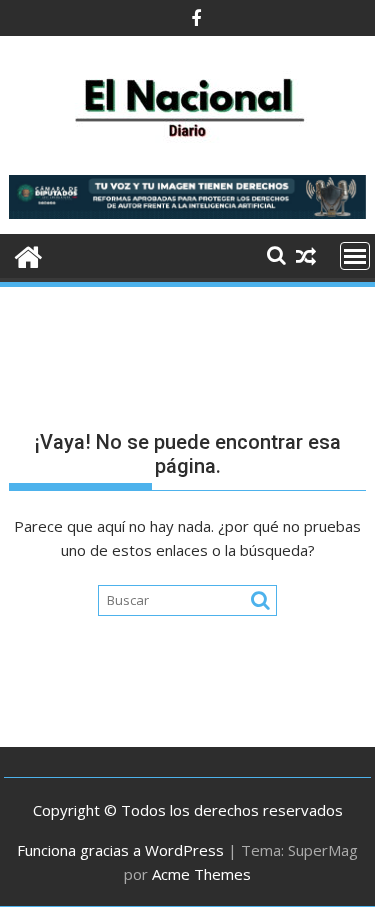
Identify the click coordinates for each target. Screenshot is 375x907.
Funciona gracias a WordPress (120, 850)
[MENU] (355, 256)
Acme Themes (201, 874)
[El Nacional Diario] (28, 254)
